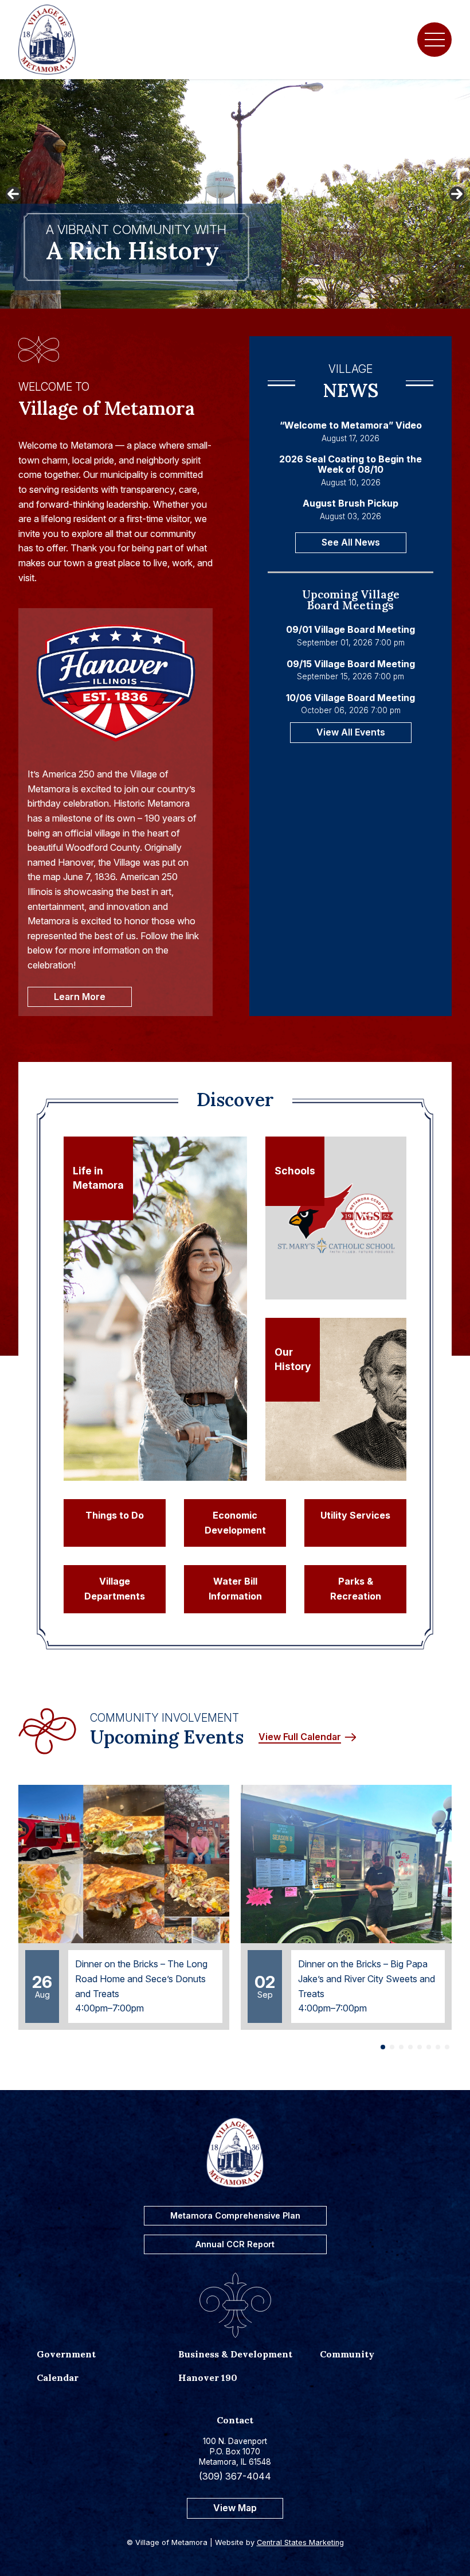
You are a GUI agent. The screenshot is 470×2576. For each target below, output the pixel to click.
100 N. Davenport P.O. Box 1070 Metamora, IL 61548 (235, 2451)
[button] (383, 2047)
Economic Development (235, 1523)
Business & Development (235, 2354)
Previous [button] (13, 194)
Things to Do (115, 1515)
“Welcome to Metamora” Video (351, 426)
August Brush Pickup (350, 504)
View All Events (351, 732)
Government (66, 2354)
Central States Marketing (300, 2542)
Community (347, 2354)
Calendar (58, 2377)
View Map (235, 2508)
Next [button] (457, 194)
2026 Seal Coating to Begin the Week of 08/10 (350, 464)
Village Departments (115, 1589)
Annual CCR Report (235, 2244)
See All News (351, 542)
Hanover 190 (208, 2377)
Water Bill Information (235, 1589)
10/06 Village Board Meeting (350, 698)
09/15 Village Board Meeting (351, 664)
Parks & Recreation (356, 1589)
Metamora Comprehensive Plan (235, 2215)
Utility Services (355, 1515)
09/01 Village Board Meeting (350, 630)
